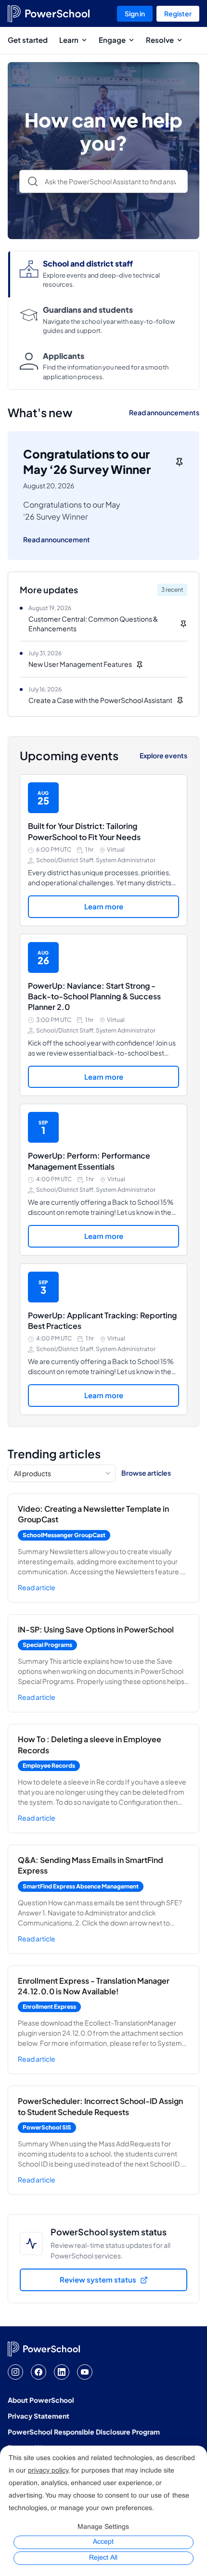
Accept (103, 2542)
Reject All (103, 2558)
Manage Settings (103, 2527)
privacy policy (48, 2471)
